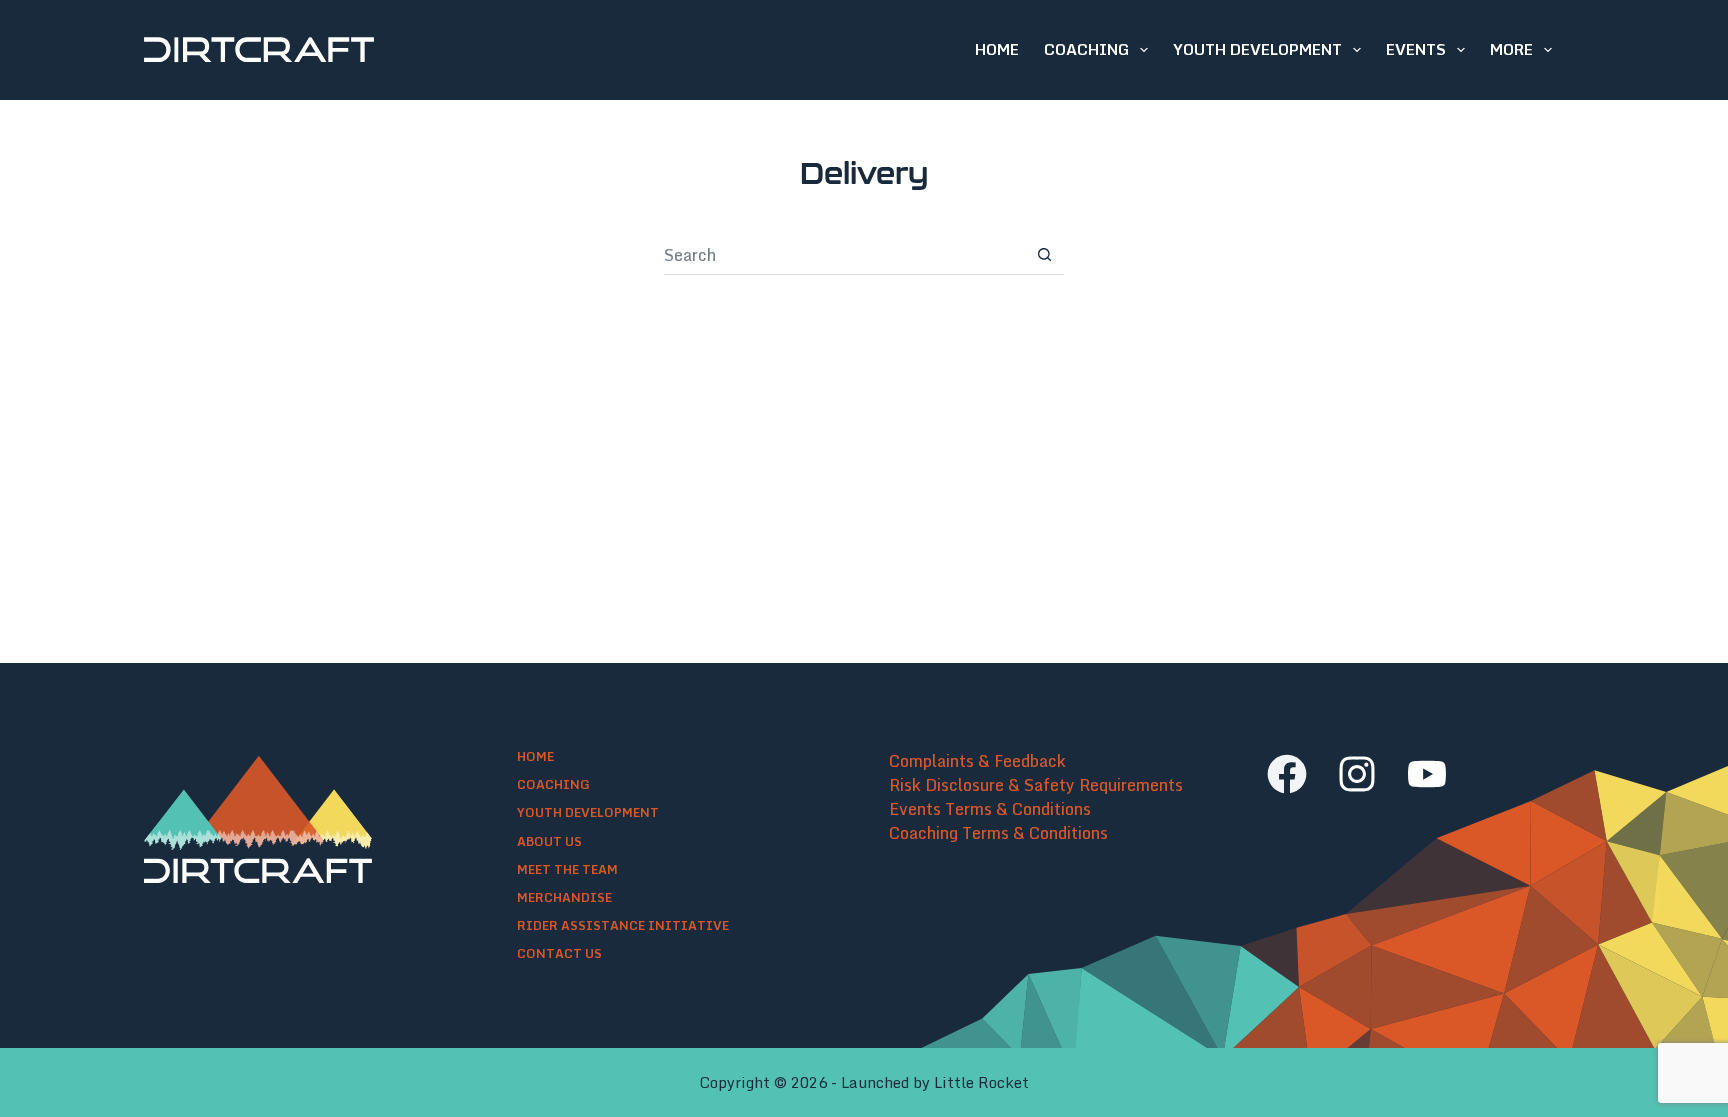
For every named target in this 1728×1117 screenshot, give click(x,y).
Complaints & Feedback (977, 761)
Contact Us (559, 954)
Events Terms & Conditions (990, 809)
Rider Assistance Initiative (623, 926)
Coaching (1086, 49)
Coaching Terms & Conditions (998, 833)
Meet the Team (567, 870)
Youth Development (1257, 49)
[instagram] (1357, 774)
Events (1416, 49)
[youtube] (1427, 774)
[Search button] (1044, 255)
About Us (549, 842)
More (1511, 49)
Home (997, 49)
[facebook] (1287, 774)
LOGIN (1718, 53)
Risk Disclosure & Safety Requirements (1036, 785)
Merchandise (564, 898)
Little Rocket (981, 1082)
